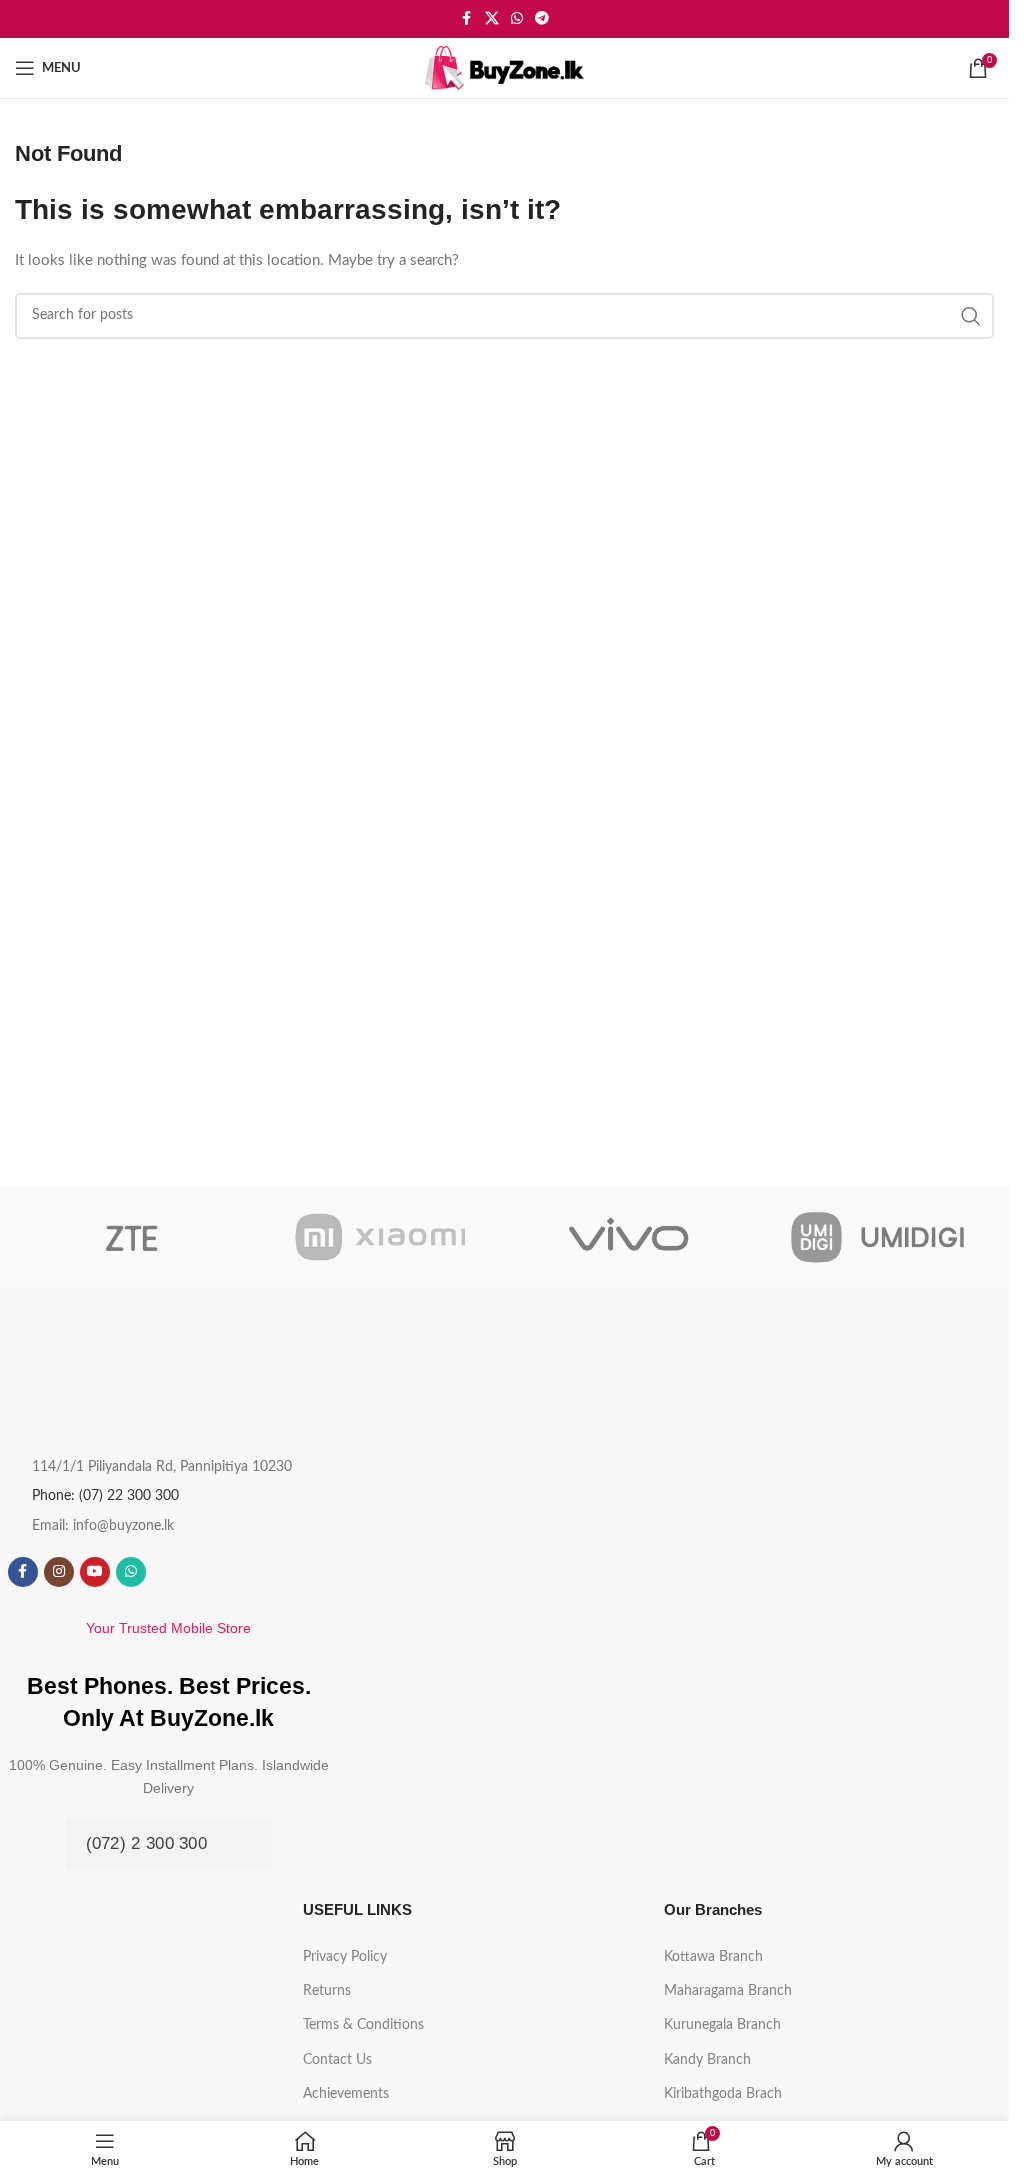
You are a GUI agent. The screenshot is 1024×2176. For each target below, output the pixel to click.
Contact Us (337, 2060)
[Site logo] (505, 67)
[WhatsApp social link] (517, 19)
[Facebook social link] (467, 19)
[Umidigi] (877, 1237)
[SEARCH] (971, 316)
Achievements (346, 2094)
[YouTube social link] (95, 1572)
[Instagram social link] (59, 1572)
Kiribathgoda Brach (723, 2094)
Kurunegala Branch (722, 2025)
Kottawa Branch (713, 1957)
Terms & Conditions (363, 2025)
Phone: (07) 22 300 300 (105, 1496)
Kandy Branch (707, 2060)
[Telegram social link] (542, 19)
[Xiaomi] (380, 1237)
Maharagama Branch (728, 1991)
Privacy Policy (345, 1957)
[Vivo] (628, 1237)
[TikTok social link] (167, 1572)
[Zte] (132, 1237)
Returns (327, 1991)
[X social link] (492, 19)
